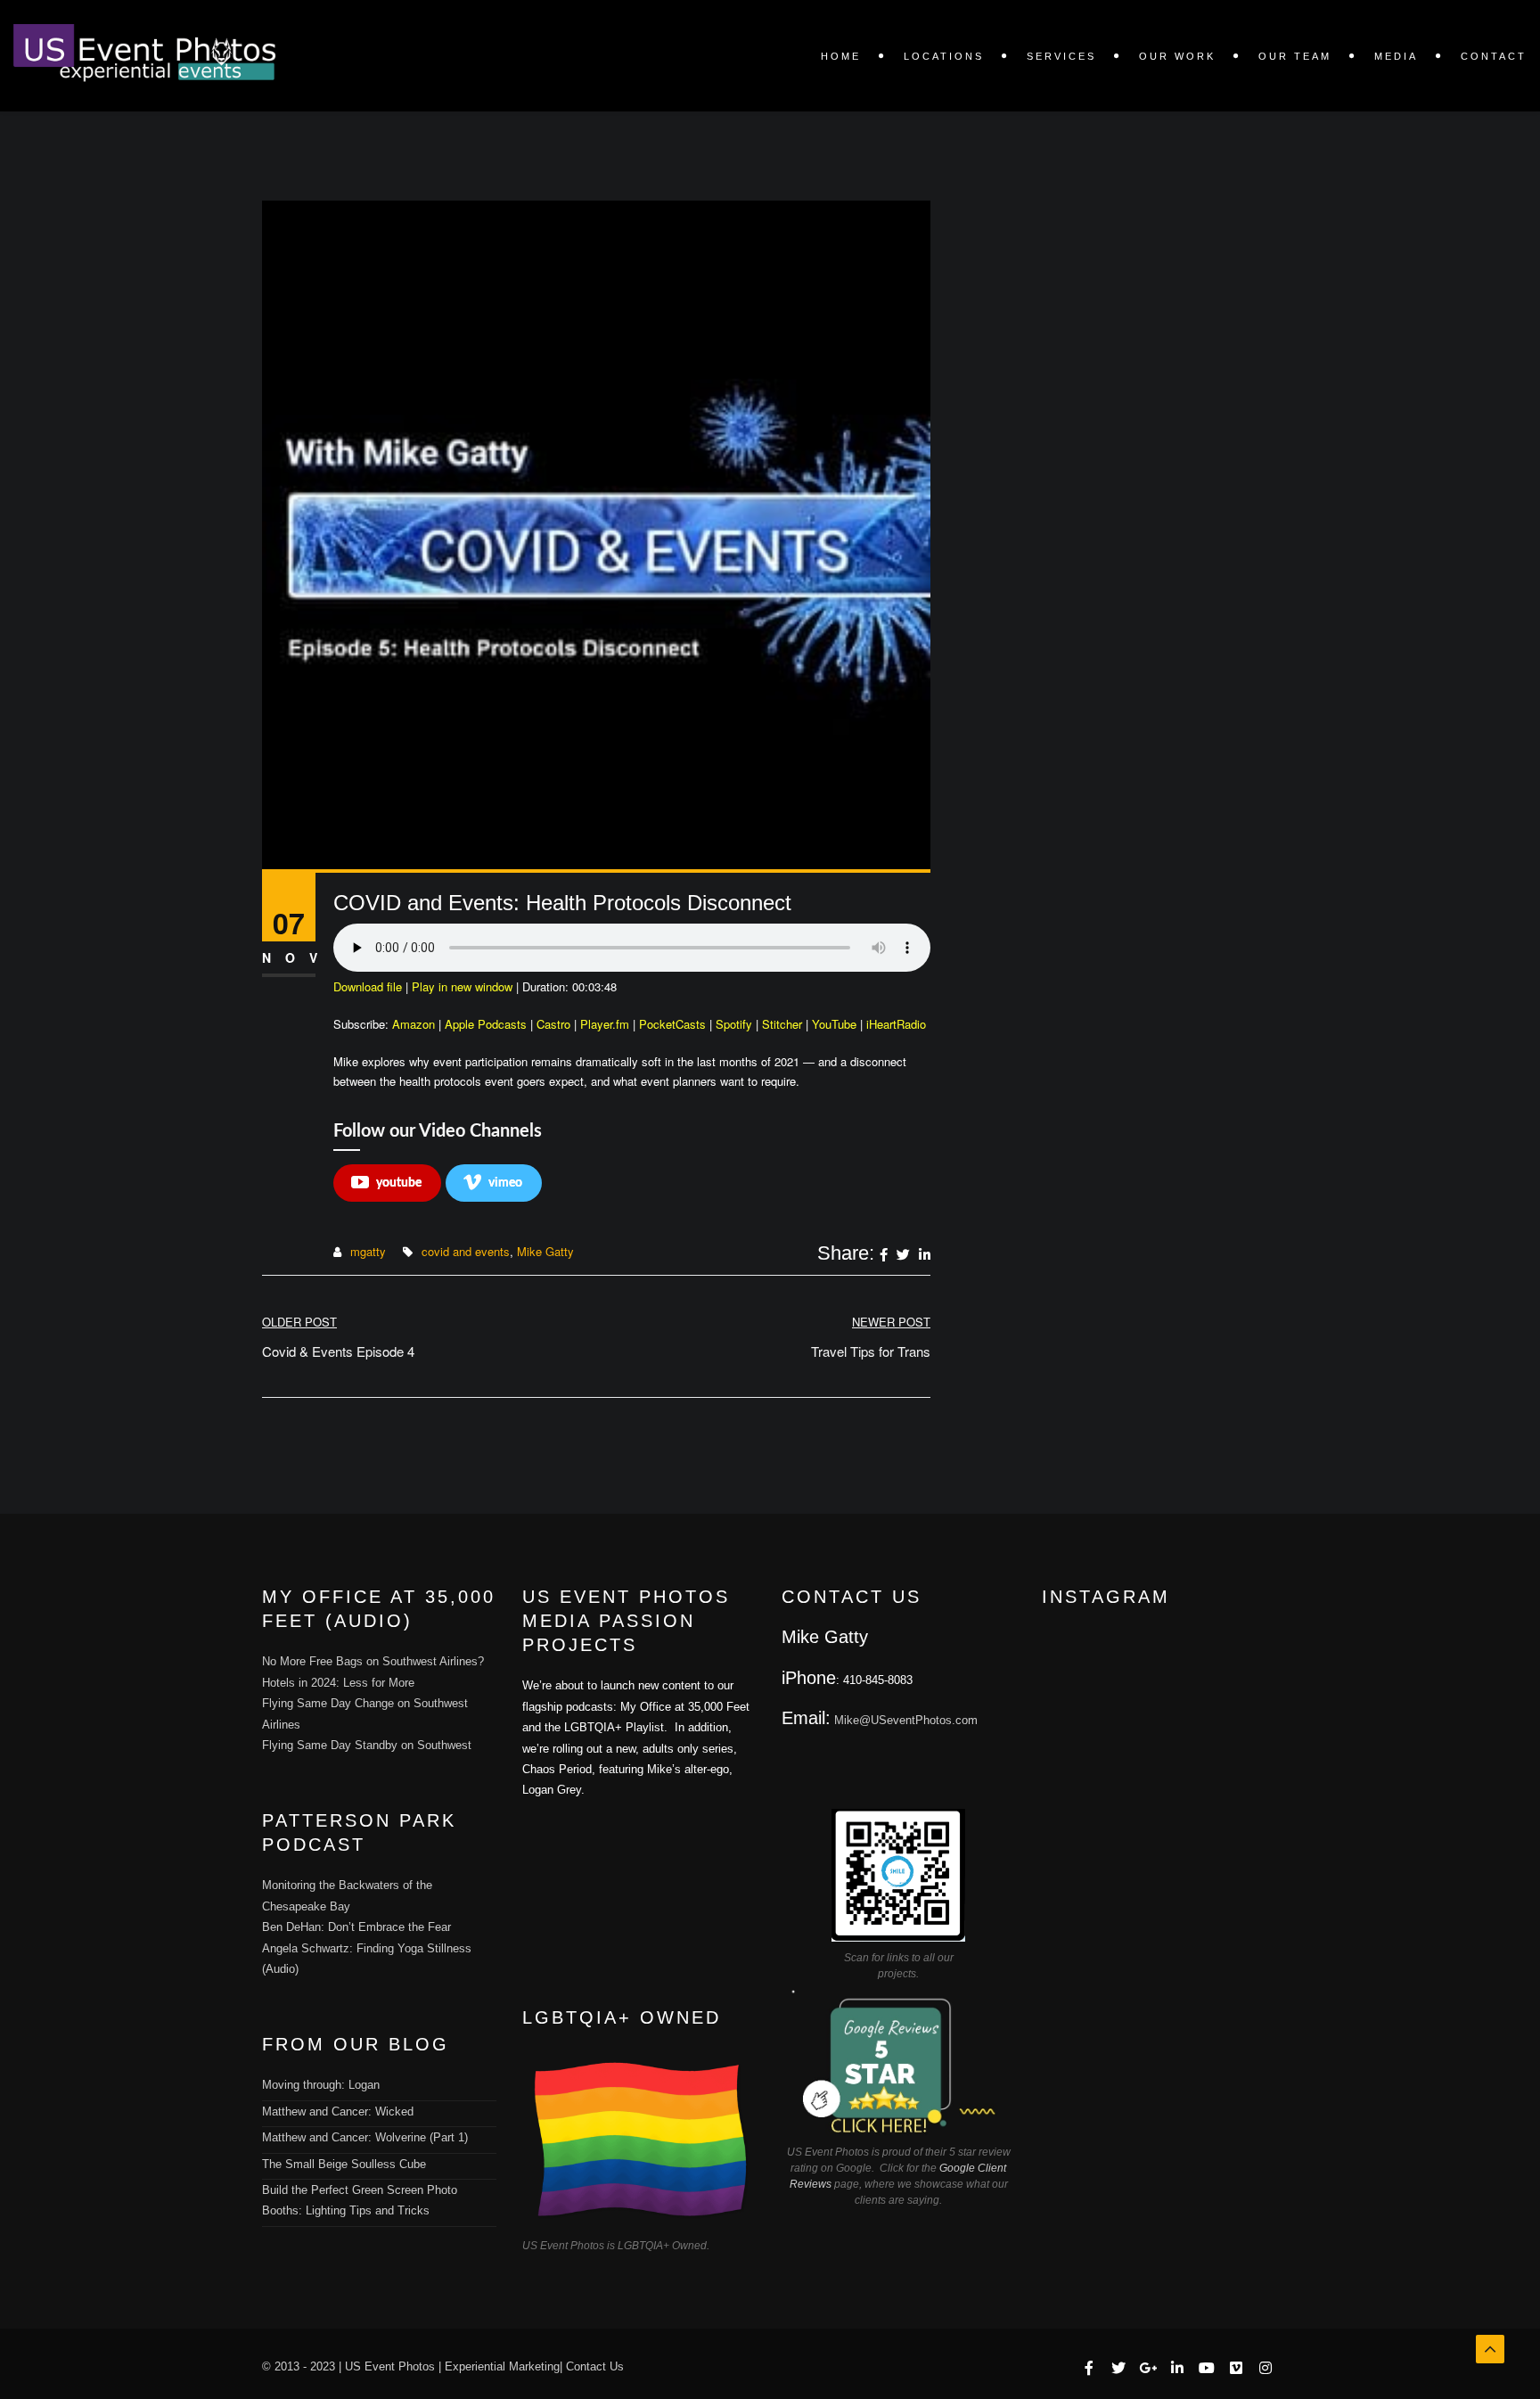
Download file (368, 986)
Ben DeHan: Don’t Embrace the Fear (356, 1927)
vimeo (505, 1183)
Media (1396, 56)
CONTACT (1494, 56)
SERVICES (1061, 56)
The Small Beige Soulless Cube (344, 2164)
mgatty (368, 1251)
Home (841, 56)
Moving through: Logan (321, 2085)
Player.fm (605, 1024)
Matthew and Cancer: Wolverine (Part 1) (365, 2137)
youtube (399, 1183)
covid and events (466, 1251)
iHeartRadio (896, 1024)
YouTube (834, 1024)
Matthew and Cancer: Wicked (338, 2111)
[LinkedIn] (925, 1255)
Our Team (1295, 56)
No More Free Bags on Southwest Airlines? (373, 1661)
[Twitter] (903, 1255)
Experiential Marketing (502, 2366)
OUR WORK (1177, 56)
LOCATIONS (944, 56)
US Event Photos (390, 2366)
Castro (553, 1024)
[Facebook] (884, 1255)
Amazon (414, 1024)
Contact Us (595, 2366)
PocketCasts (672, 1024)
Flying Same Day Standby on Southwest (367, 1745)
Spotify (734, 1024)
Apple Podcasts (486, 1024)
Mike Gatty (545, 1251)
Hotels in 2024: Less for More (338, 1683)
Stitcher (782, 1024)
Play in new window (462, 986)
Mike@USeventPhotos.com (906, 1720)
